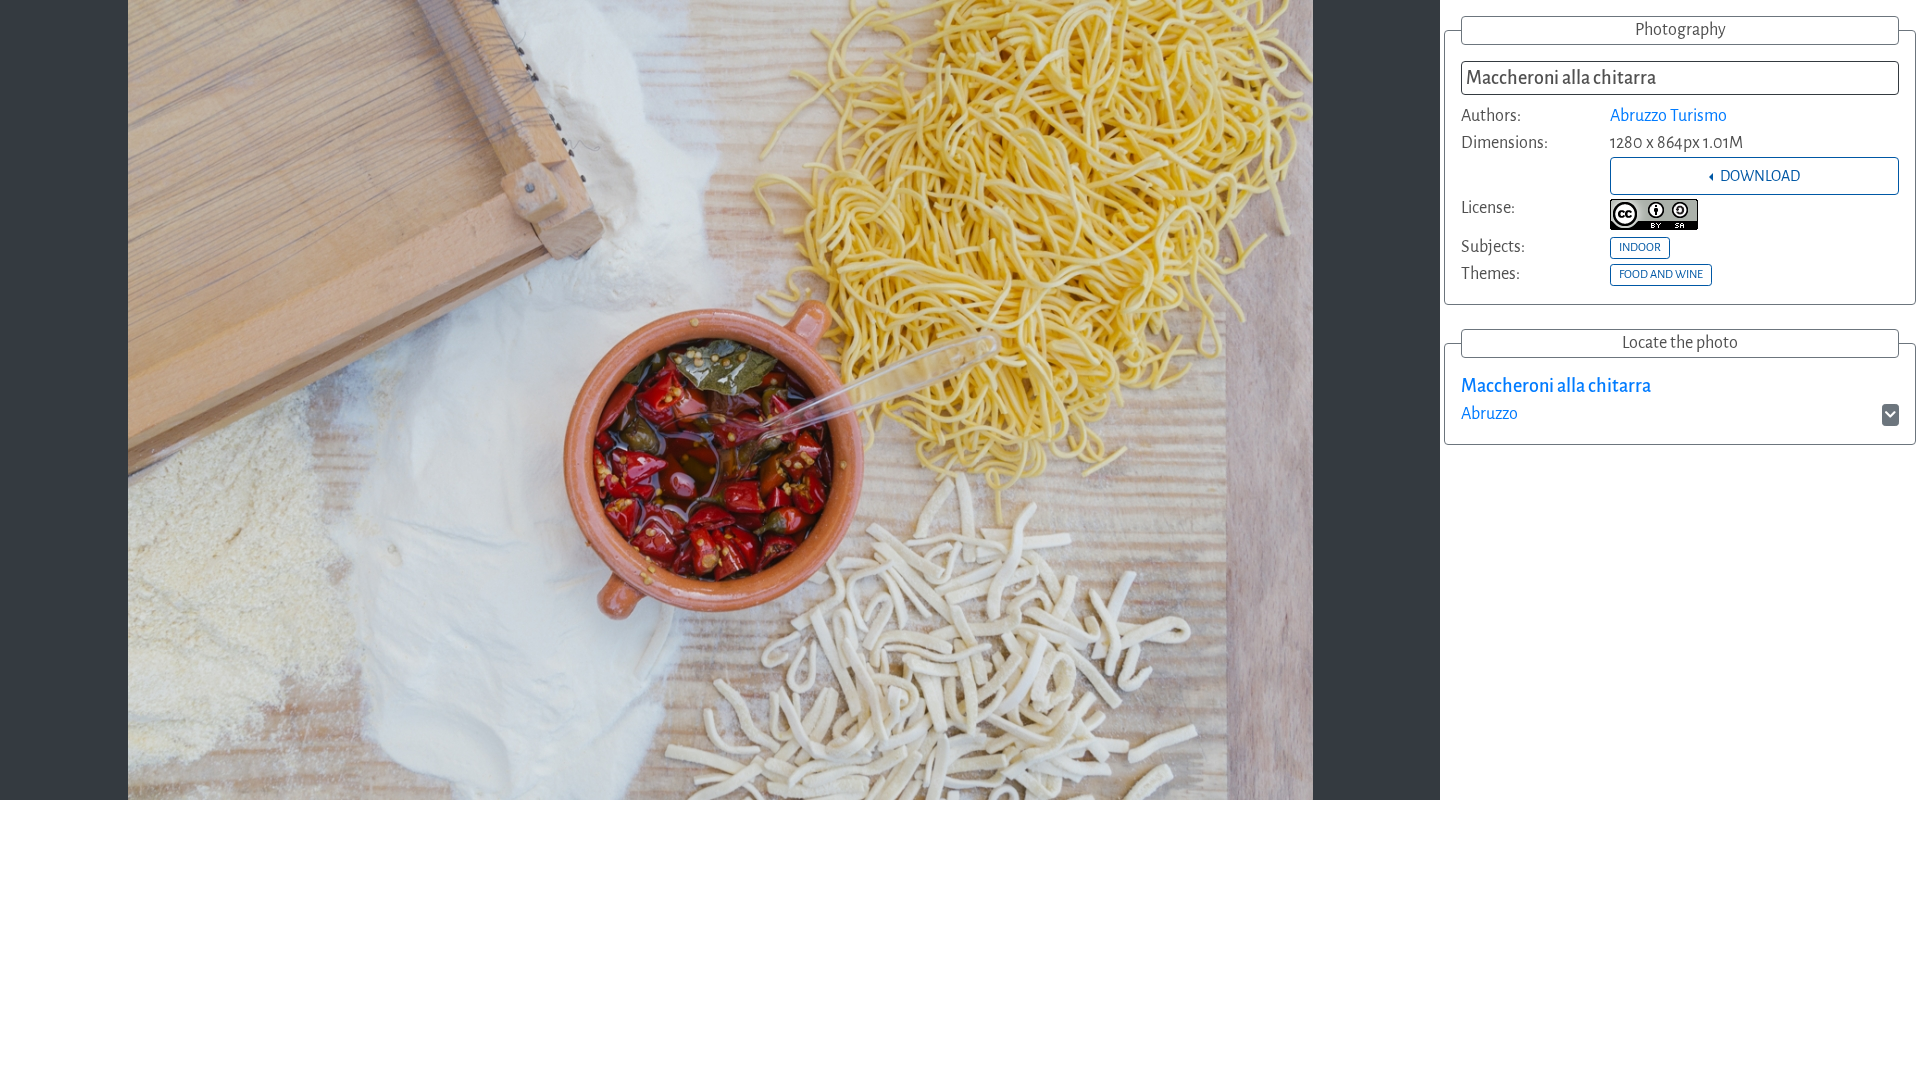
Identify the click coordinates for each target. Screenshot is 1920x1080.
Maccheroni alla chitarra (1556, 386)
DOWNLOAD (1758, 176)
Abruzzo (1489, 414)
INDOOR (1640, 247)
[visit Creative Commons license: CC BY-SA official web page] (1654, 214)
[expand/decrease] (1890, 415)
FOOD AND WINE (1661, 274)
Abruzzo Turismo (1668, 116)
